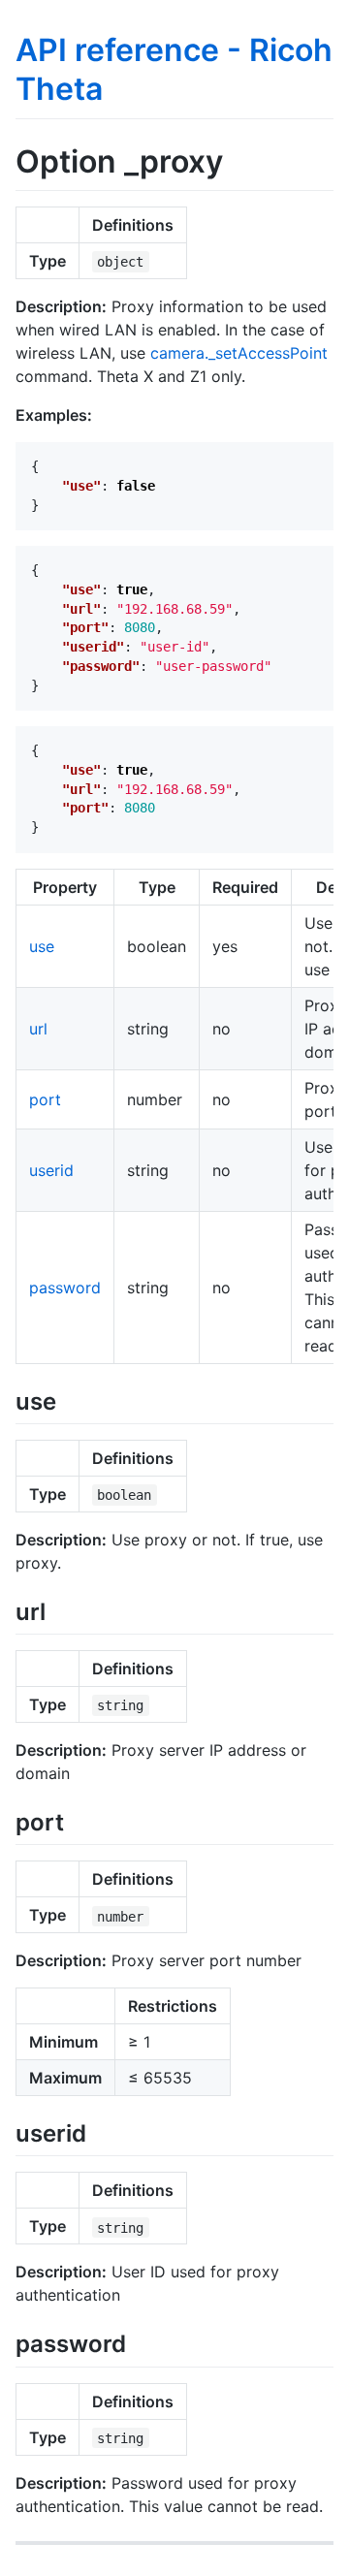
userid (51, 1170)
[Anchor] (68, 1399)
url (38, 1029)
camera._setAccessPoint (239, 353)
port (45, 1099)
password (65, 1288)
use (42, 946)
